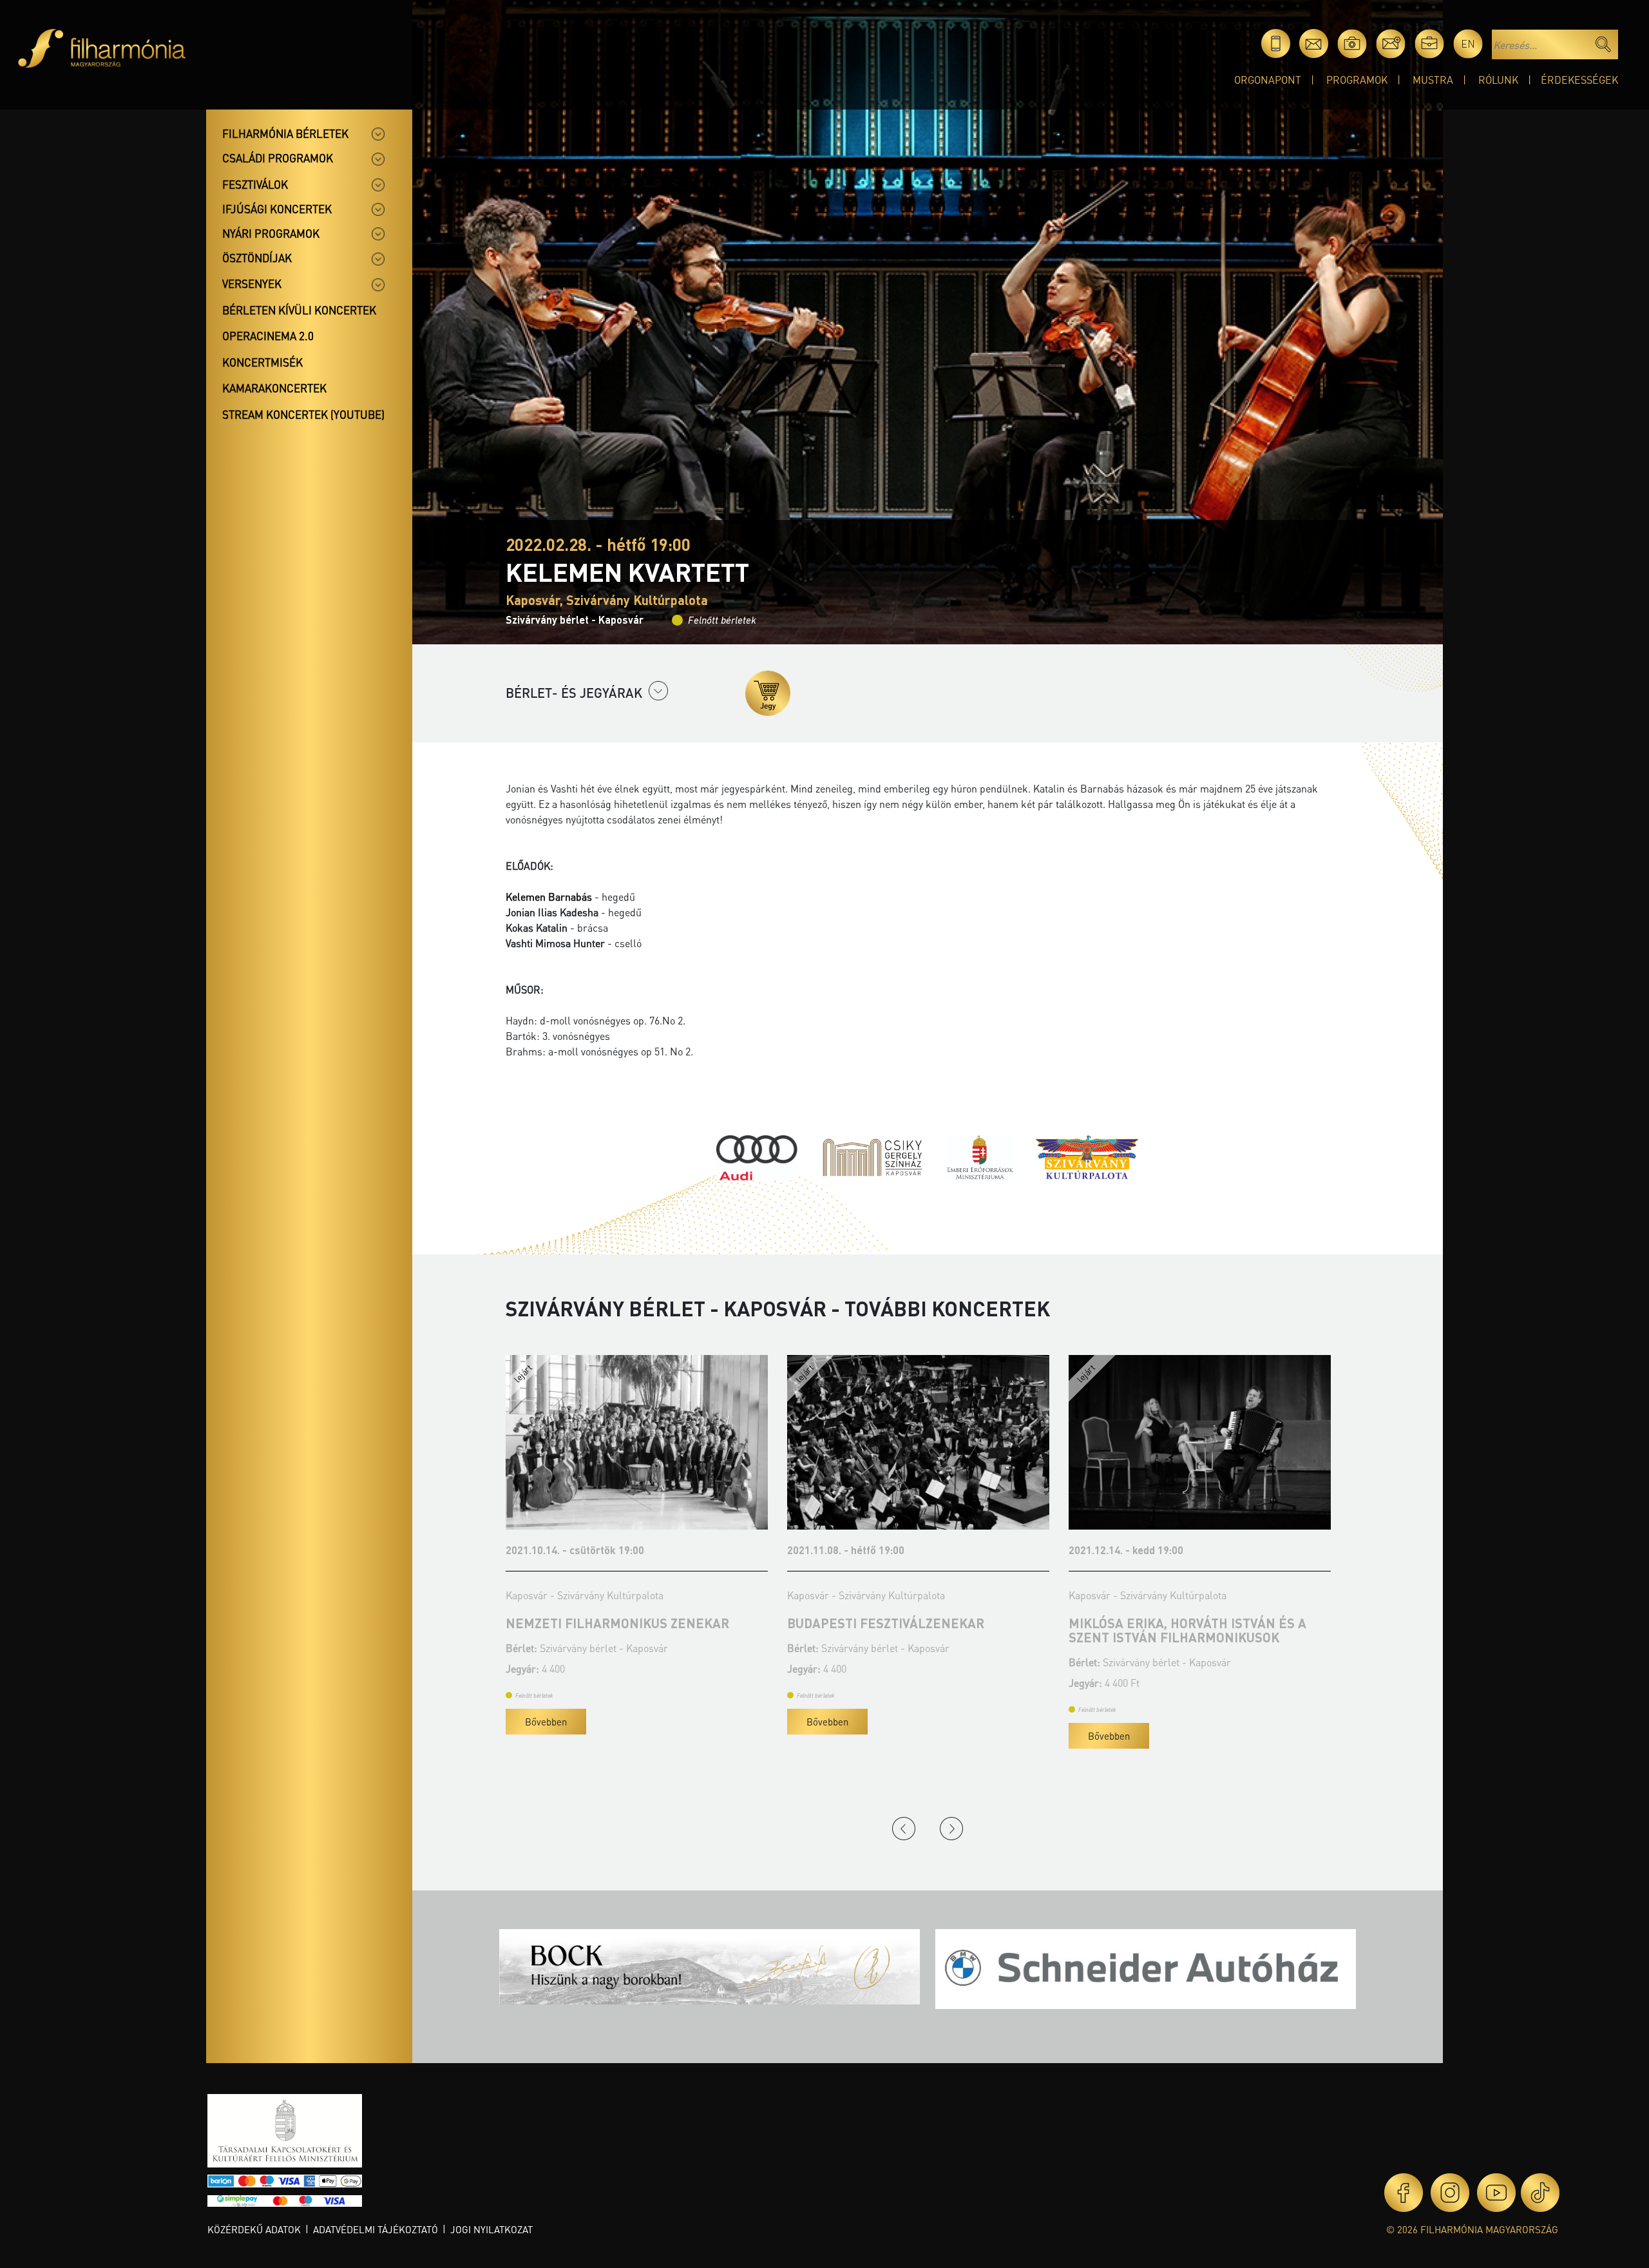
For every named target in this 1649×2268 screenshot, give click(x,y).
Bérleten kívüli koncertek (299, 310)
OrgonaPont (1268, 80)
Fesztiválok (255, 184)
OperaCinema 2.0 (268, 336)
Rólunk (1498, 80)
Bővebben (546, 1722)
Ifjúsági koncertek (277, 209)
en (1468, 43)
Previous (904, 1829)
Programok (1357, 80)
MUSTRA (1433, 80)
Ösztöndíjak (257, 258)
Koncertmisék (262, 362)
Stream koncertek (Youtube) (303, 414)
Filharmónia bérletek (285, 133)
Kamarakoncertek (274, 388)
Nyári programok (271, 233)
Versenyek (252, 283)
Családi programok (278, 158)
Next (951, 1829)
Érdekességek (1579, 80)
